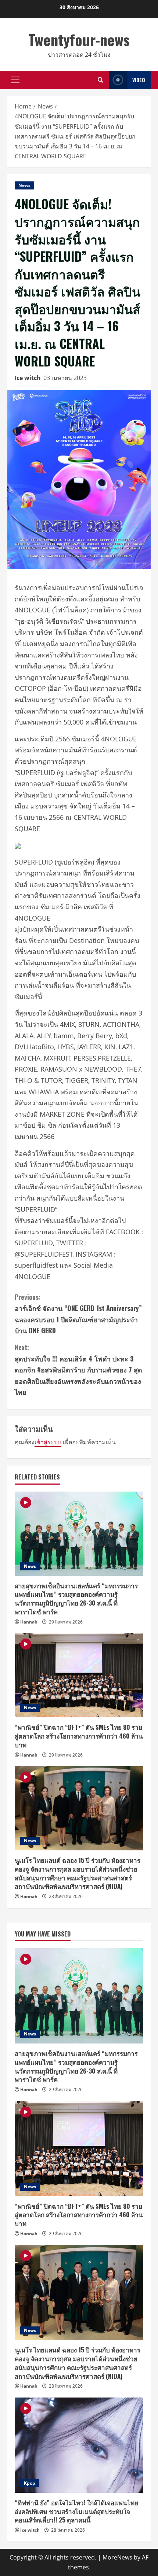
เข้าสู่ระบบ (48, 1442)
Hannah (29, 1622)
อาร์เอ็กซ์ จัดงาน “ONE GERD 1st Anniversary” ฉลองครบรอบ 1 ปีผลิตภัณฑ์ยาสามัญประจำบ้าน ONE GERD (78, 1314)
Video (139, 80)
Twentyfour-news (79, 40)
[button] (15, 80)
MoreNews (117, 2557)
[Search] (100, 80)
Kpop (30, 2483)
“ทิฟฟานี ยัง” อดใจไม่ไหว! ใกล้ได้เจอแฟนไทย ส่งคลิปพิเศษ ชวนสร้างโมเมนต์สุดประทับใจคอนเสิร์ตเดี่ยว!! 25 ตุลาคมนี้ (76, 2511)
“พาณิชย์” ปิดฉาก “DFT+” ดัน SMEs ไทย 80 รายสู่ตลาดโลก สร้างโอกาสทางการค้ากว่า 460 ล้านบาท (79, 1736)
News (24, 185)
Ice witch (28, 378)
